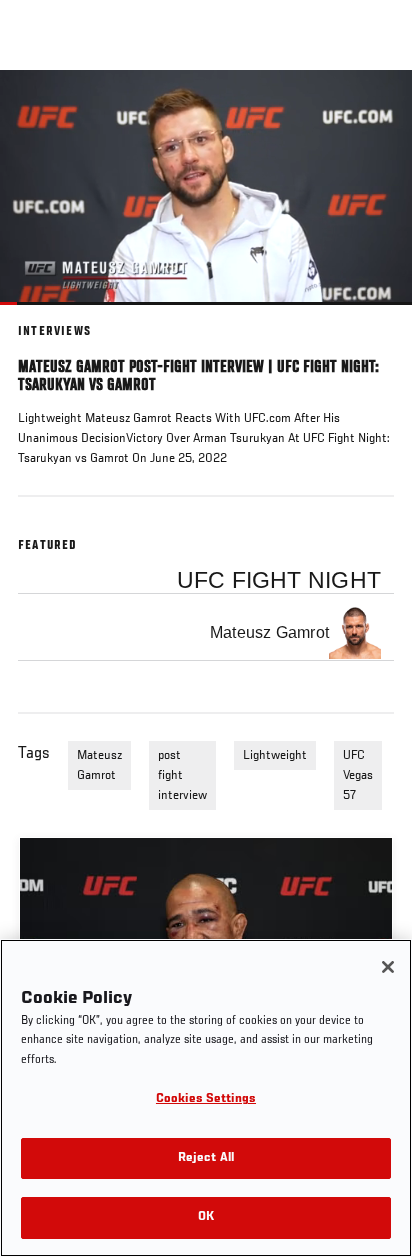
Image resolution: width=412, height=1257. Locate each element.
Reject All (206, 1158)
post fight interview (182, 776)
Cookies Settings (206, 1099)
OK (206, 1217)
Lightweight (275, 756)
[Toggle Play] (42, 317)
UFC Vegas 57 (358, 776)
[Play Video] (206, 187)
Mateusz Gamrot (99, 766)
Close (376, 108)
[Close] (388, 967)
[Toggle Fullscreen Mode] (371, 317)
